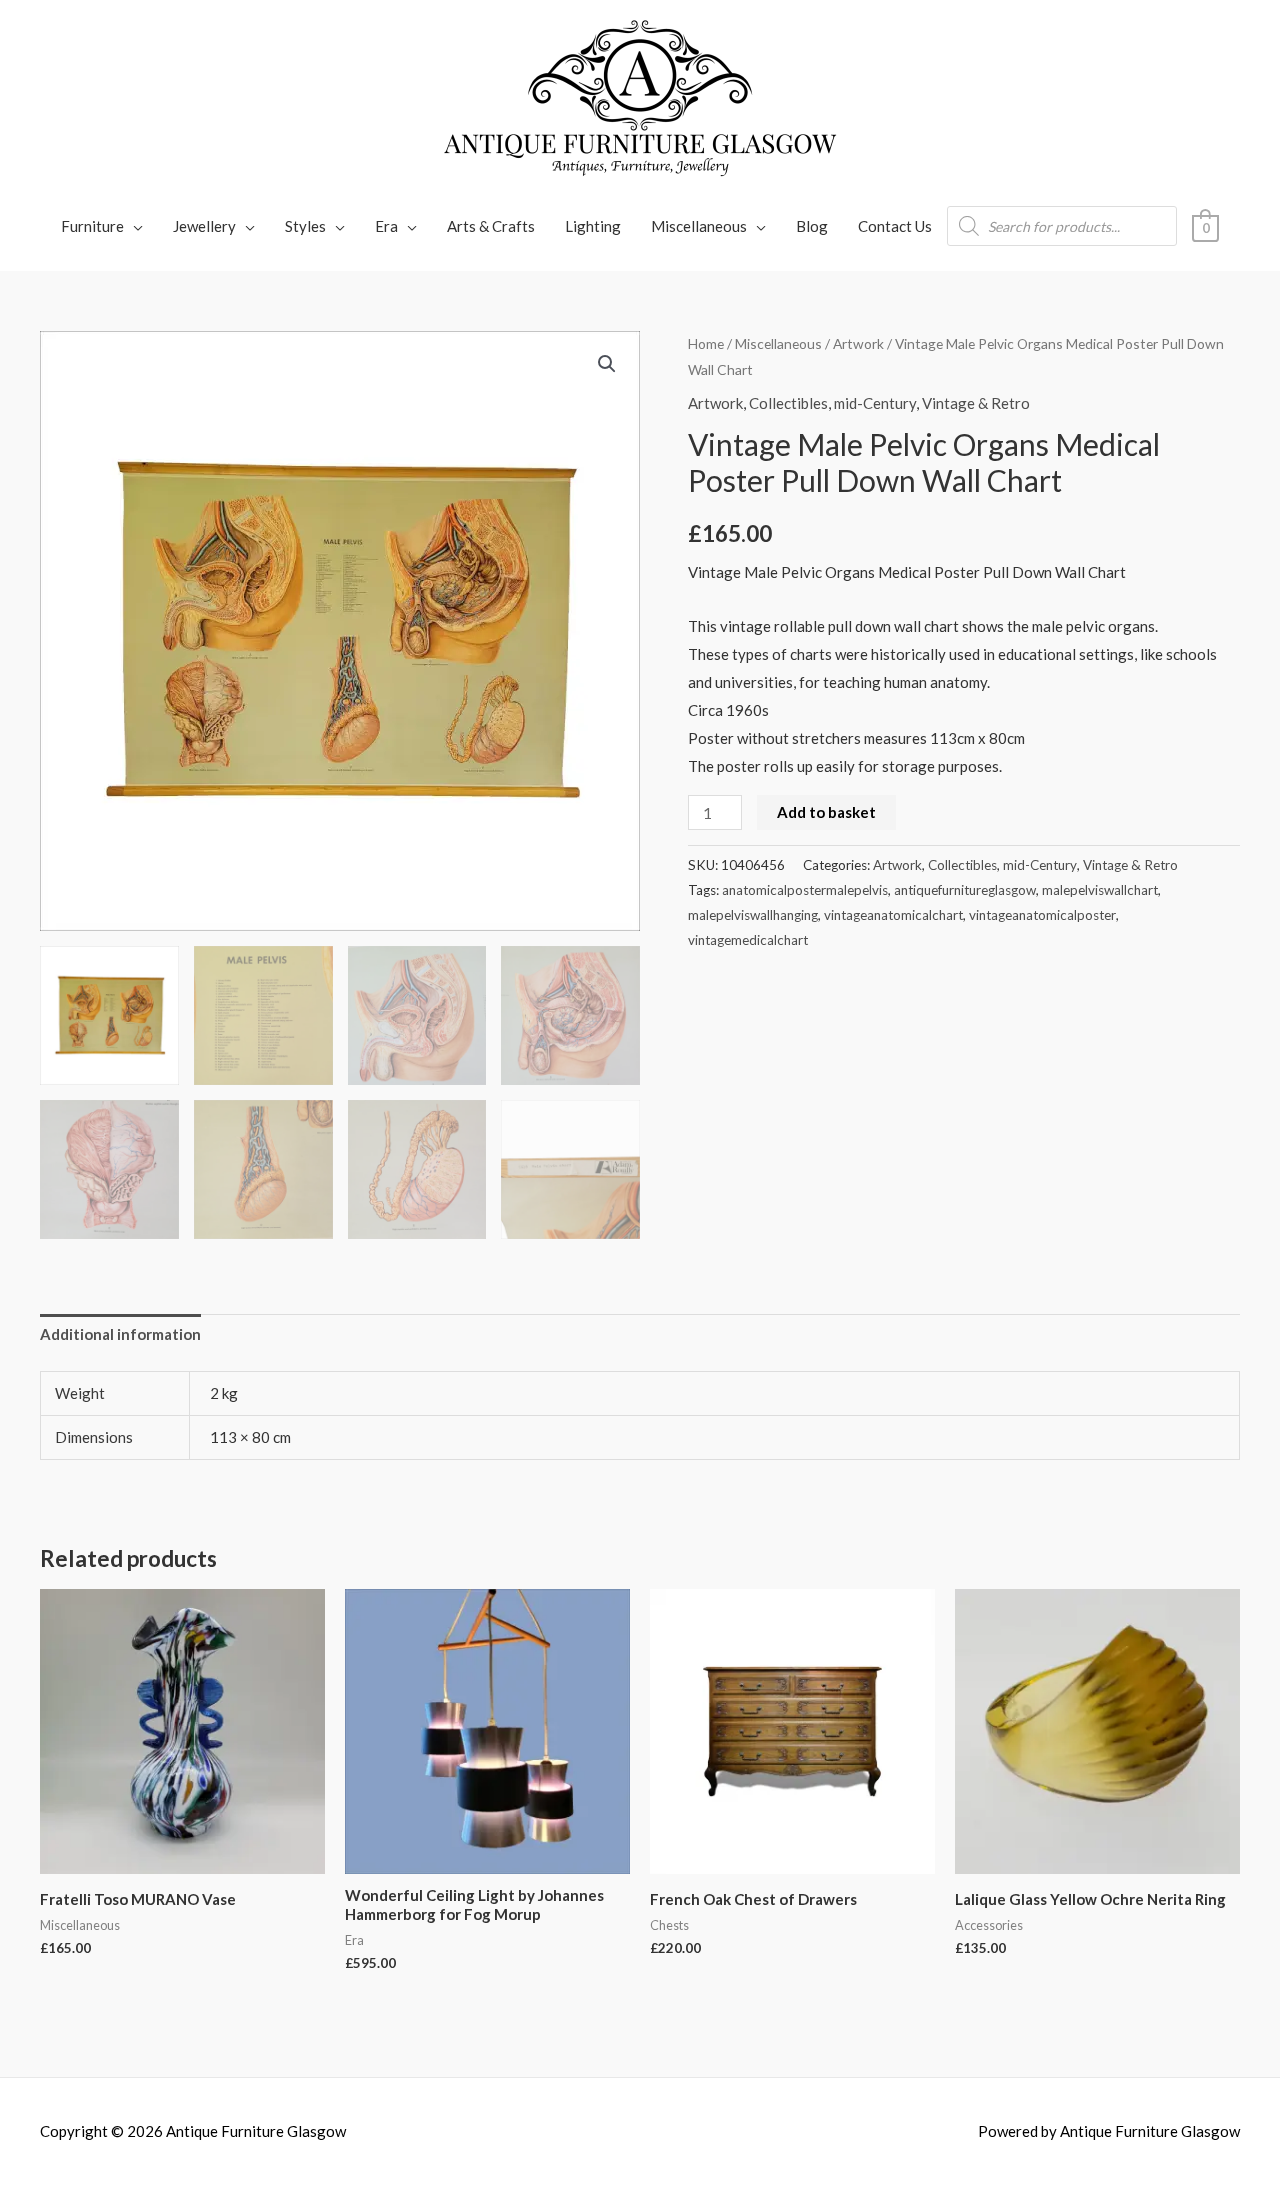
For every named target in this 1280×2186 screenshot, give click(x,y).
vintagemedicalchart (748, 940)
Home (706, 343)
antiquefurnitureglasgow (965, 890)
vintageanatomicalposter (1042, 915)
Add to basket (826, 812)
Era (386, 226)
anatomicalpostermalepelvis (805, 890)
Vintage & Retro (976, 403)
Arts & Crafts (491, 226)
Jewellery (204, 226)
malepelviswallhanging (753, 915)
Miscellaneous (699, 226)
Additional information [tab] (120, 1334)
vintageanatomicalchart (893, 915)
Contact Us (895, 226)
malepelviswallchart (1100, 890)
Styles (305, 226)
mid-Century (875, 403)
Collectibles (788, 403)
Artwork (858, 343)
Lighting (593, 226)
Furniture (92, 226)
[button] (607, 364)
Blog (812, 226)
